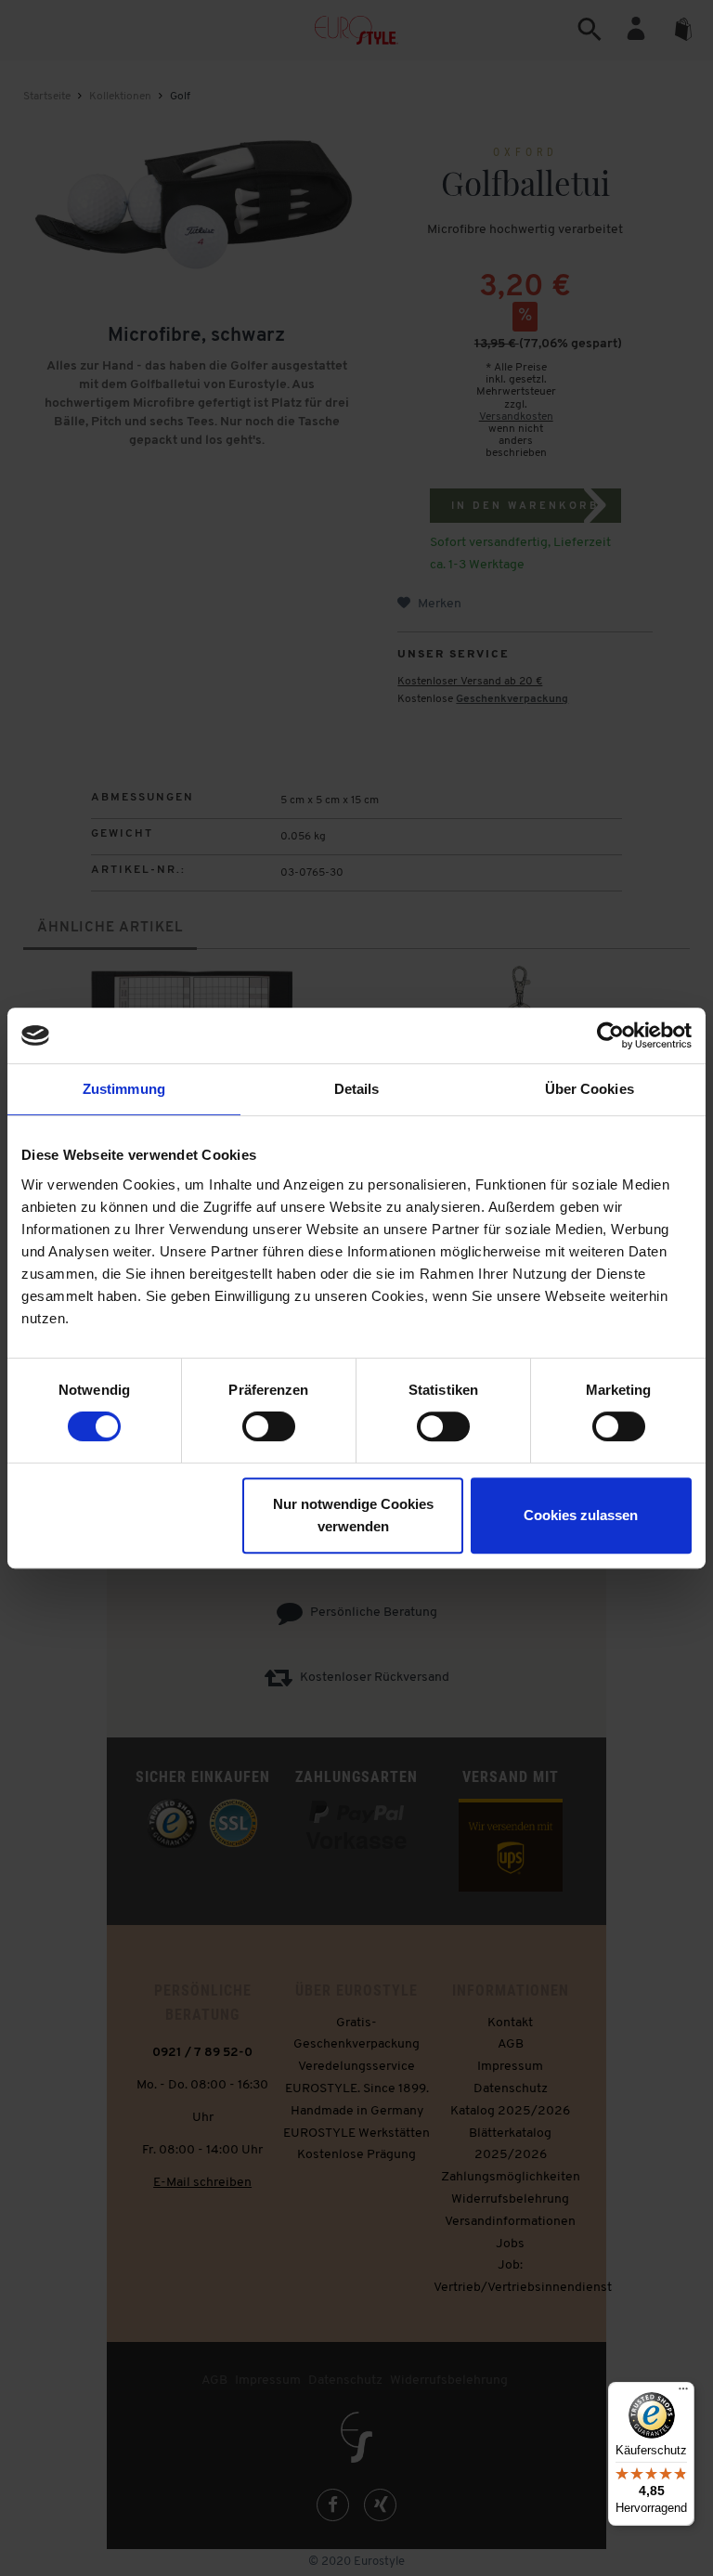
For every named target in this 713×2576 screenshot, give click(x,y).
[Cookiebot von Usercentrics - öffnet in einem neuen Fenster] (610, 1035)
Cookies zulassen (581, 1515)
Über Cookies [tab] (590, 1089)
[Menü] (683, 2393)
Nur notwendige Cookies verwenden (353, 1515)
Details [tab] (357, 1089)
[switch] (269, 1426)
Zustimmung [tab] (124, 1089)
